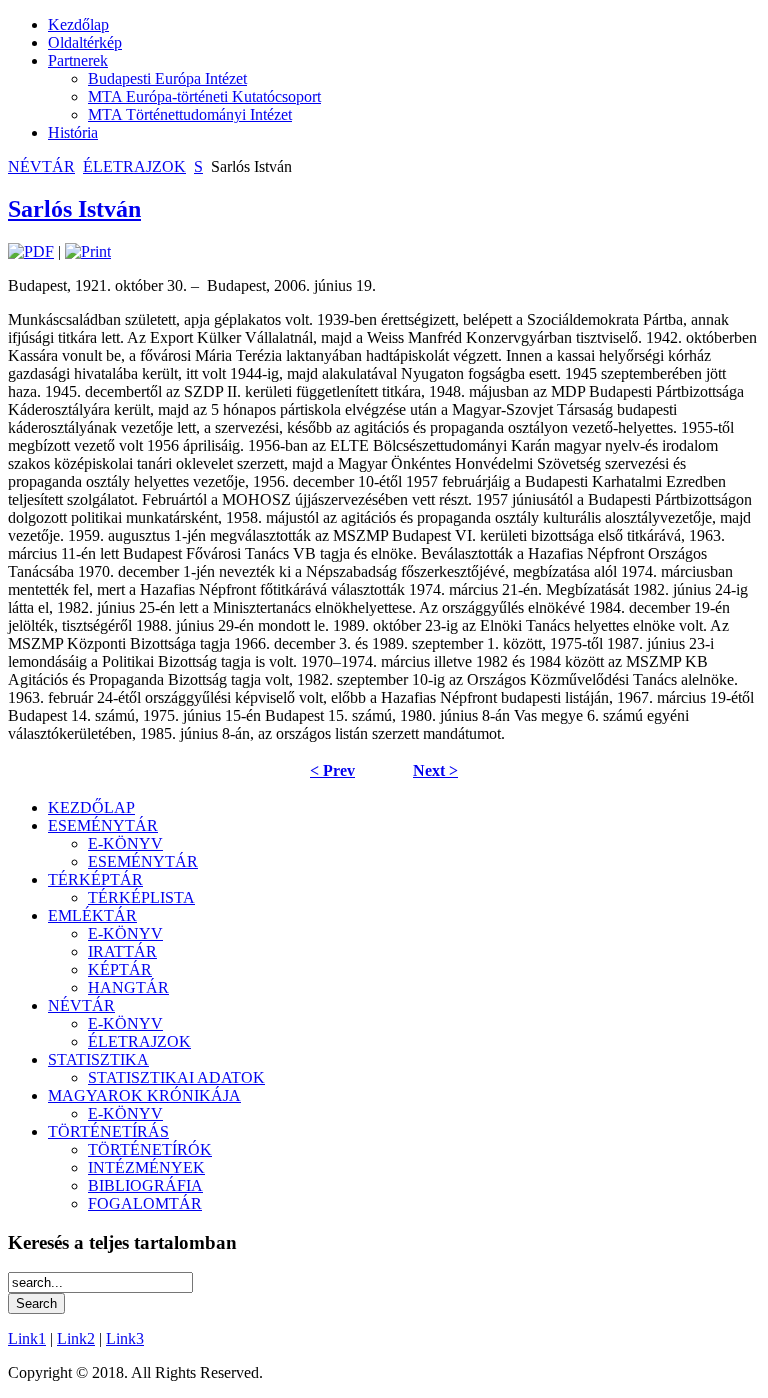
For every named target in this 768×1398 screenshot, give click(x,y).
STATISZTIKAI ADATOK (176, 1077)
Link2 (76, 1338)
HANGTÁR (128, 987)
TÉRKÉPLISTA (141, 897)
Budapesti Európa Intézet (167, 78)
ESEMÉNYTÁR (103, 825)
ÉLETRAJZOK (134, 166)
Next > (435, 770)
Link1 (27, 1338)
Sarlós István (74, 209)
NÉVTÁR (41, 166)
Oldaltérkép (85, 42)
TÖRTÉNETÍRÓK (150, 1149)
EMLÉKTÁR (92, 915)
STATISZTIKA (98, 1059)
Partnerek (78, 60)
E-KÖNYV (125, 843)
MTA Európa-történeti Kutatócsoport (204, 96)
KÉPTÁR (120, 969)
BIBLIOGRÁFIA (145, 1185)
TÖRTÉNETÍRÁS (108, 1131)
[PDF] (31, 251)
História (73, 132)
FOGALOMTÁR (145, 1203)
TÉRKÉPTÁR (95, 879)
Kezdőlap (78, 24)
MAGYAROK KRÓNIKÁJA (144, 1095)
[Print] (88, 251)
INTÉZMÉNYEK (146, 1167)
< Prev (332, 770)
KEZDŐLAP (91, 807)
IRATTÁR (122, 951)
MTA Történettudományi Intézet (190, 114)
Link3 (125, 1338)
